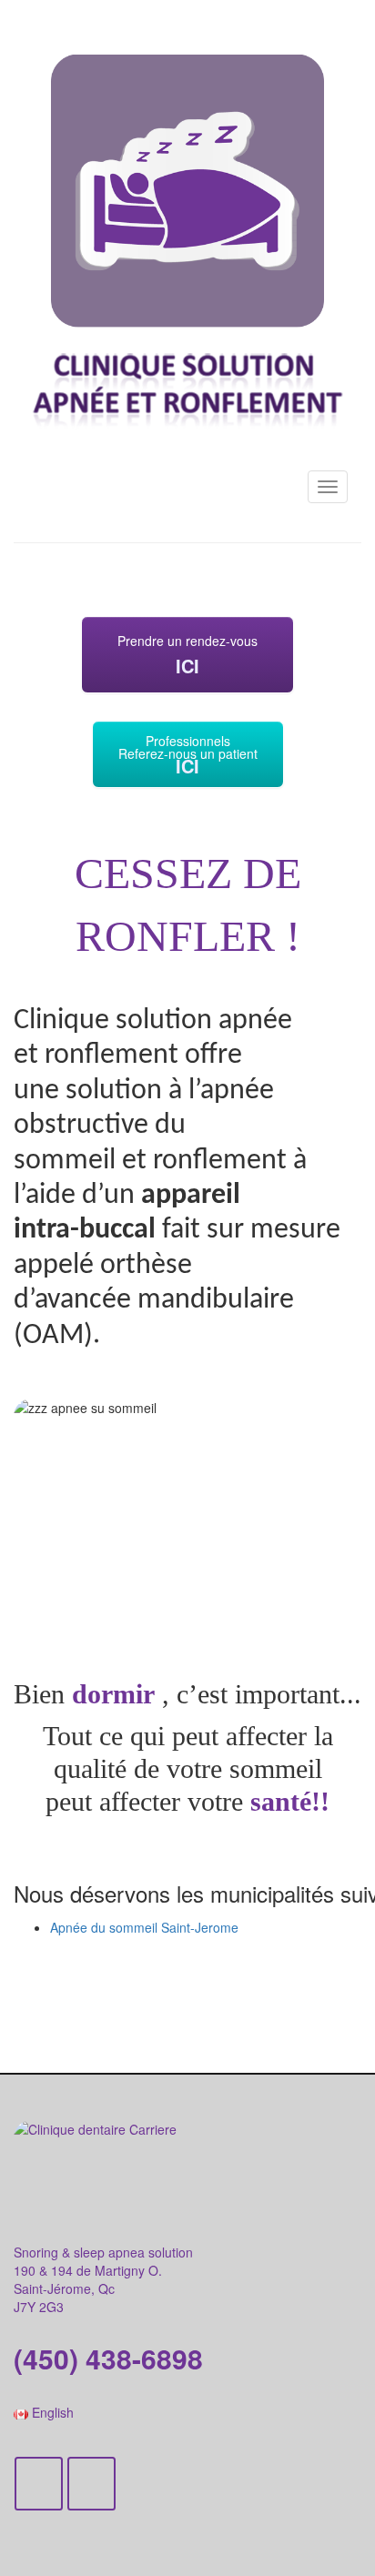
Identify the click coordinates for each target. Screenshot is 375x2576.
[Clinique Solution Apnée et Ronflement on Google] (91, 2484)
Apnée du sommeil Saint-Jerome (144, 1927)
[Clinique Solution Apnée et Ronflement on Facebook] (39, 2484)
